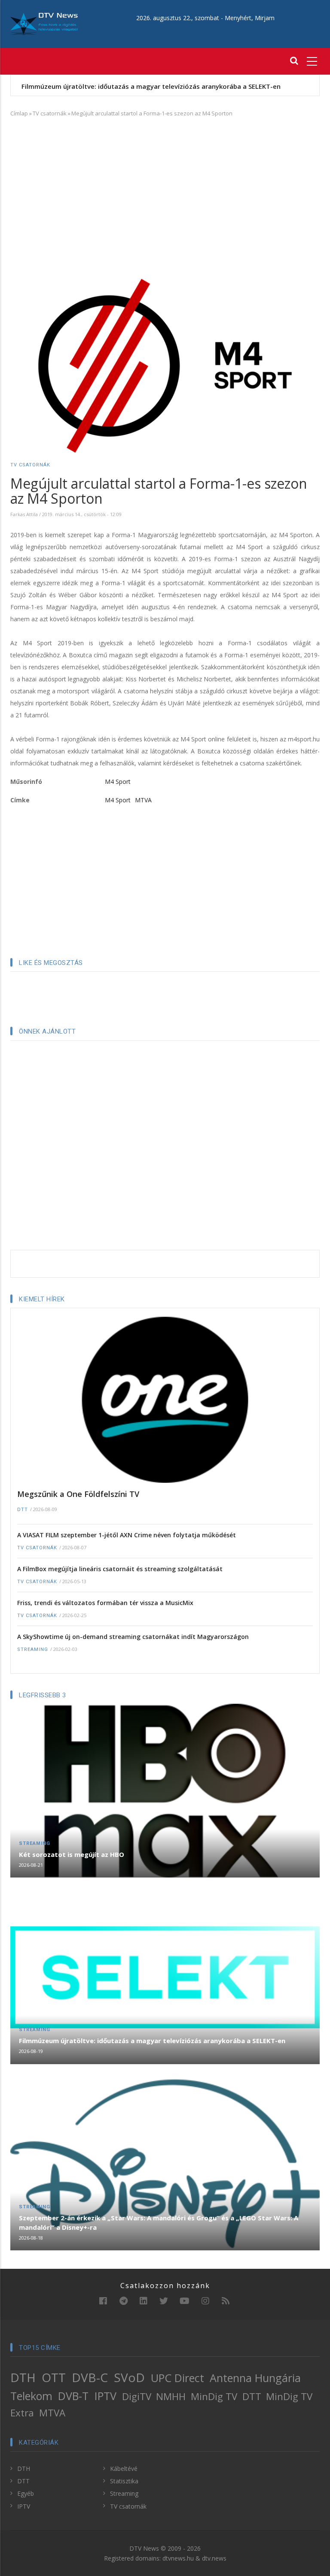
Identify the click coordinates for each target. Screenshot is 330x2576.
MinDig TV (214, 2396)
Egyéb (26, 2493)
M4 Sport (118, 782)
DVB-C (90, 2377)
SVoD (129, 2377)
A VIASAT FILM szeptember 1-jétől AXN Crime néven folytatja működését (127, 1535)
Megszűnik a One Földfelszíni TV (78, 1494)
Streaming (33, 1649)
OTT (54, 2377)
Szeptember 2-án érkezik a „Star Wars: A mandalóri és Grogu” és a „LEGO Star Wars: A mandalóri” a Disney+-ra (159, 2222)
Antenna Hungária (255, 2378)
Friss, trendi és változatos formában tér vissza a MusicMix (105, 1603)
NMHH (171, 2396)
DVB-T (73, 2396)
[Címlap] (44, 23)
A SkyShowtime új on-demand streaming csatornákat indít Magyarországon (133, 1637)
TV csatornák (50, 113)
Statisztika (124, 2481)
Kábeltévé (124, 2469)
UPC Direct (177, 2378)
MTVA (143, 800)
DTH (23, 2377)
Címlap (19, 113)
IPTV (105, 2396)
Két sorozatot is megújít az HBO (72, 1854)
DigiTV (137, 2396)
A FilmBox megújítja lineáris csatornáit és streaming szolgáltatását (120, 1569)
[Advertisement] (165, 187)
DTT (23, 1510)
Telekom (31, 2396)
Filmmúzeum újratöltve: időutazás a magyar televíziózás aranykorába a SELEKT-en (151, 86)
